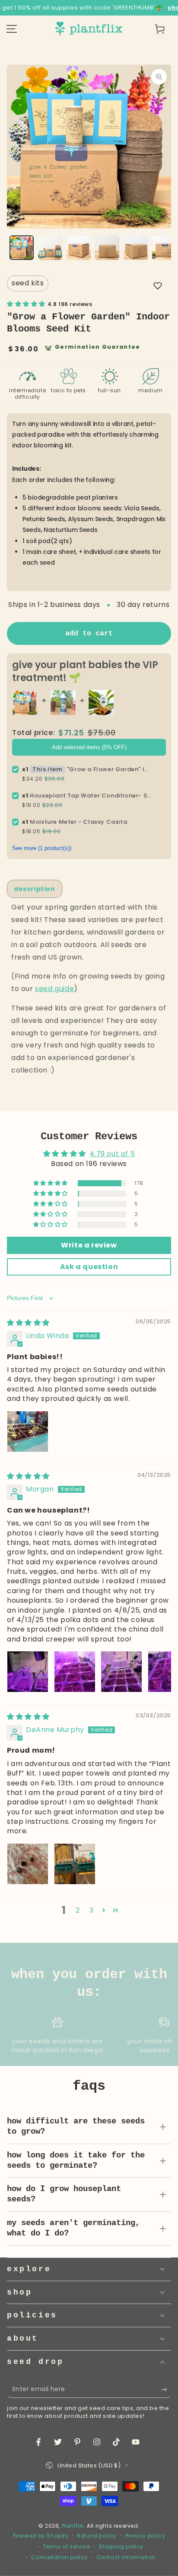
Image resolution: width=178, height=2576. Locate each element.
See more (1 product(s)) (42, 848)
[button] (158, 286)
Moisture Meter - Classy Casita (78, 822)
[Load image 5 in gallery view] (136, 248)
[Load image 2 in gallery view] (50, 248)
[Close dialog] (171, 2401)
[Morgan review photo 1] (28, 1672)
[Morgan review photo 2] (75, 1672)
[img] (28, 1323)
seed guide (54, 989)
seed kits (28, 283)
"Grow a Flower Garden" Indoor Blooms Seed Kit (109, 769)
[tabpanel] (89, 989)
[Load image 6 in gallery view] (164, 248)
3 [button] (92, 1910)
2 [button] (78, 1910)
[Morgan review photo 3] (121, 1672)
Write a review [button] (89, 1245)
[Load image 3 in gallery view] (79, 248)
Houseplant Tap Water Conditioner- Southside (91, 796)
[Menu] (12, 29)
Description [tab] (35, 889)
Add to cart (89, 633)
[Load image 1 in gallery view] (22, 248)
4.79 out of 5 (112, 1154)
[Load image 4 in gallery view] (107, 248)
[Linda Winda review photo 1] (28, 1432)
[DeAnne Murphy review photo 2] (75, 1864)
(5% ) (89, 747)
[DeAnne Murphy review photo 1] (28, 1864)
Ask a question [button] (89, 1267)
